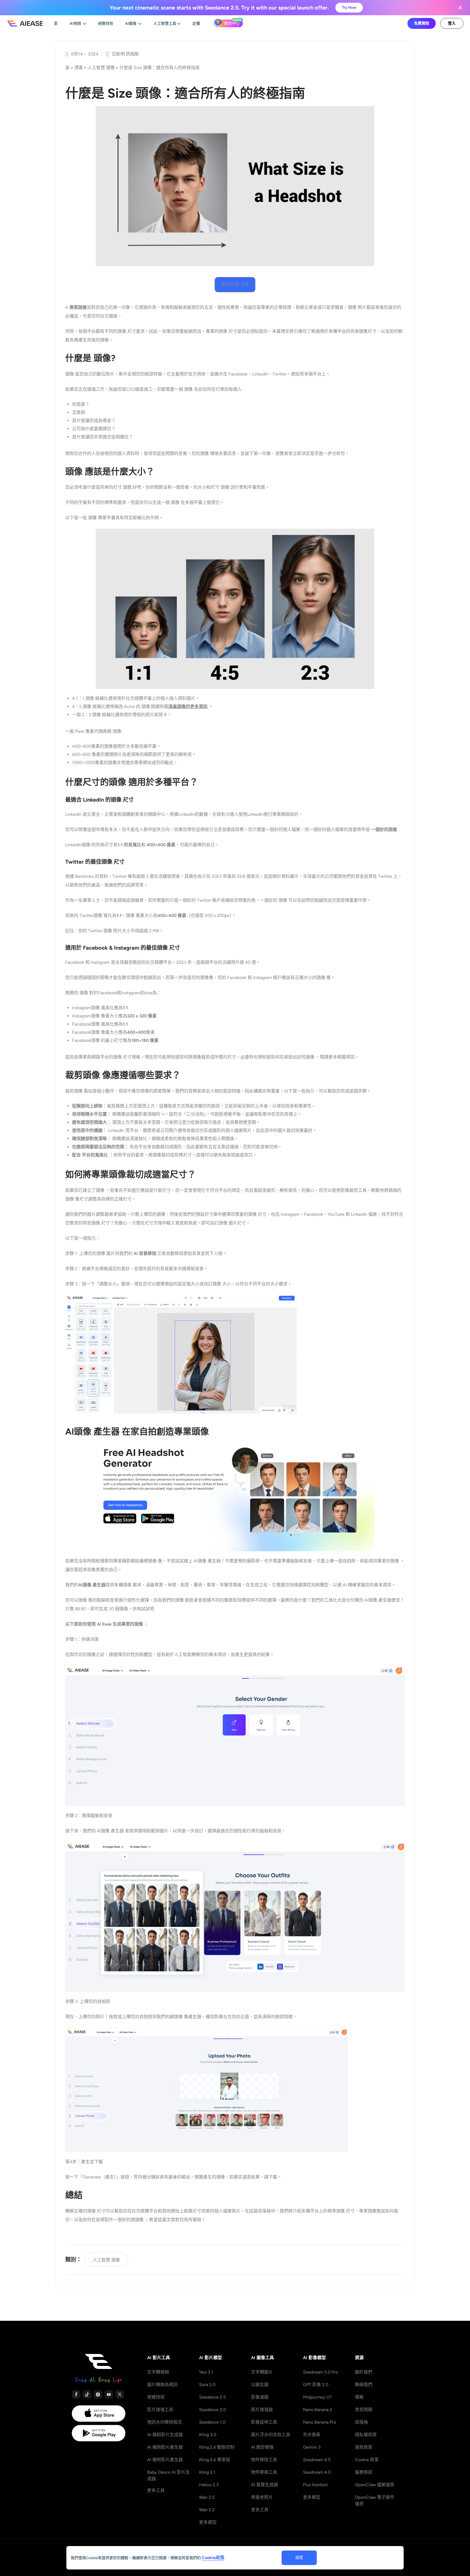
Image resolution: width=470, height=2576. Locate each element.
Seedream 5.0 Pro (321, 2372)
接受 (299, 2558)
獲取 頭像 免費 (235, 284)
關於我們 (364, 2372)
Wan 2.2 (207, 2510)
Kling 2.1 (207, 2472)
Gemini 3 (312, 2447)
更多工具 (156, 2490)
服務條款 (364, 2472)
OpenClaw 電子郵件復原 (375, 2500)
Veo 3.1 (206, 2372)
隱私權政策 (366, 2435)
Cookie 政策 (367, 2460)
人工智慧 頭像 (101, 68)
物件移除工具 (264, 2460)
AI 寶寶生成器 (265, 2485)
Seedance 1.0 (212, 2422)
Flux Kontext (315, 2485)
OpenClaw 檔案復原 (375, 2485)
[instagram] (98, 2395)
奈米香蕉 (312, 2435)
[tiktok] (87, 2395)
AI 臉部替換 (262, 2447)
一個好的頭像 (385, 830)
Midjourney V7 (317, 2397)
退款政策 (364, 2447)
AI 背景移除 (145, 1253)
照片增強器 (262, 2410)
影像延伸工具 (264, 2422)
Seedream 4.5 (317, 2460)
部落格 (361, 2422)
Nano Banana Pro (320, 2422)
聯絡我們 (364, 2385)
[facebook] (76, 2395)
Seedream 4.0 (317, 2472)
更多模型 (208, 2522)
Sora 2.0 (207, 2385)
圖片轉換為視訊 (162, 2385)
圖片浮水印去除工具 (271, 2435)
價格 (359, 2397)
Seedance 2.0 (213, 2410)
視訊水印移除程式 (165, 2422)
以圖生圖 (260, 2385)
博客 (79, 68)
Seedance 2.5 (212, 2397)
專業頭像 (78, 307)
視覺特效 (156, 2397)
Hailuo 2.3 (209, 2485)
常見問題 (364, 2410)
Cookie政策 (213, 2558)
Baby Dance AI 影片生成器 (168, 2475)
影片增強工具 (160, 2410)
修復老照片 (262, 2497)
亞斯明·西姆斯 (125, 54)
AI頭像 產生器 (92, 1585)
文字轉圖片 (262, 2372)
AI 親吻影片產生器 (165, 2460)
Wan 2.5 (207, 2497)
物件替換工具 (264, 2472)
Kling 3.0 (208, 2435)
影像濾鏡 (260, 2397)
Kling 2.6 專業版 (215, 2460)
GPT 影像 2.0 (316, 2385)
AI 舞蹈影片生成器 (165, 2435)
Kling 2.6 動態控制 (217, 2447)
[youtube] (109, 2395)
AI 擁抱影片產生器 (165, 2447)
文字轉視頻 (158, 2372)
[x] (120, 2395)
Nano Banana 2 (318, 2410)
